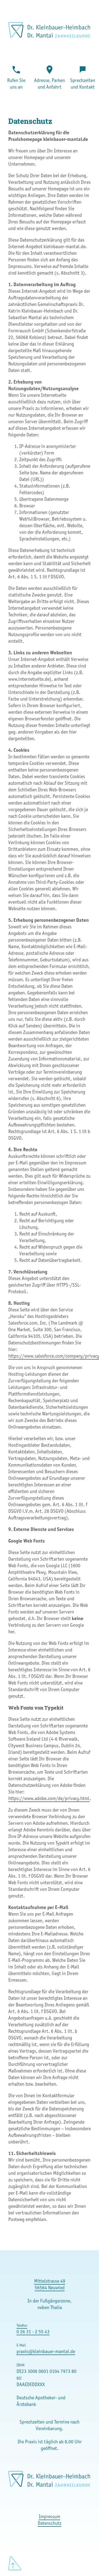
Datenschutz (50, 2523)
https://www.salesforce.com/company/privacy (54, 1356)
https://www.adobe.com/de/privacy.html (49, 1798)
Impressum (50, 2517)
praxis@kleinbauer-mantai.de (46, 2351)
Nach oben (15, 2563)
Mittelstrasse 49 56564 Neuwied (50, 2284)
